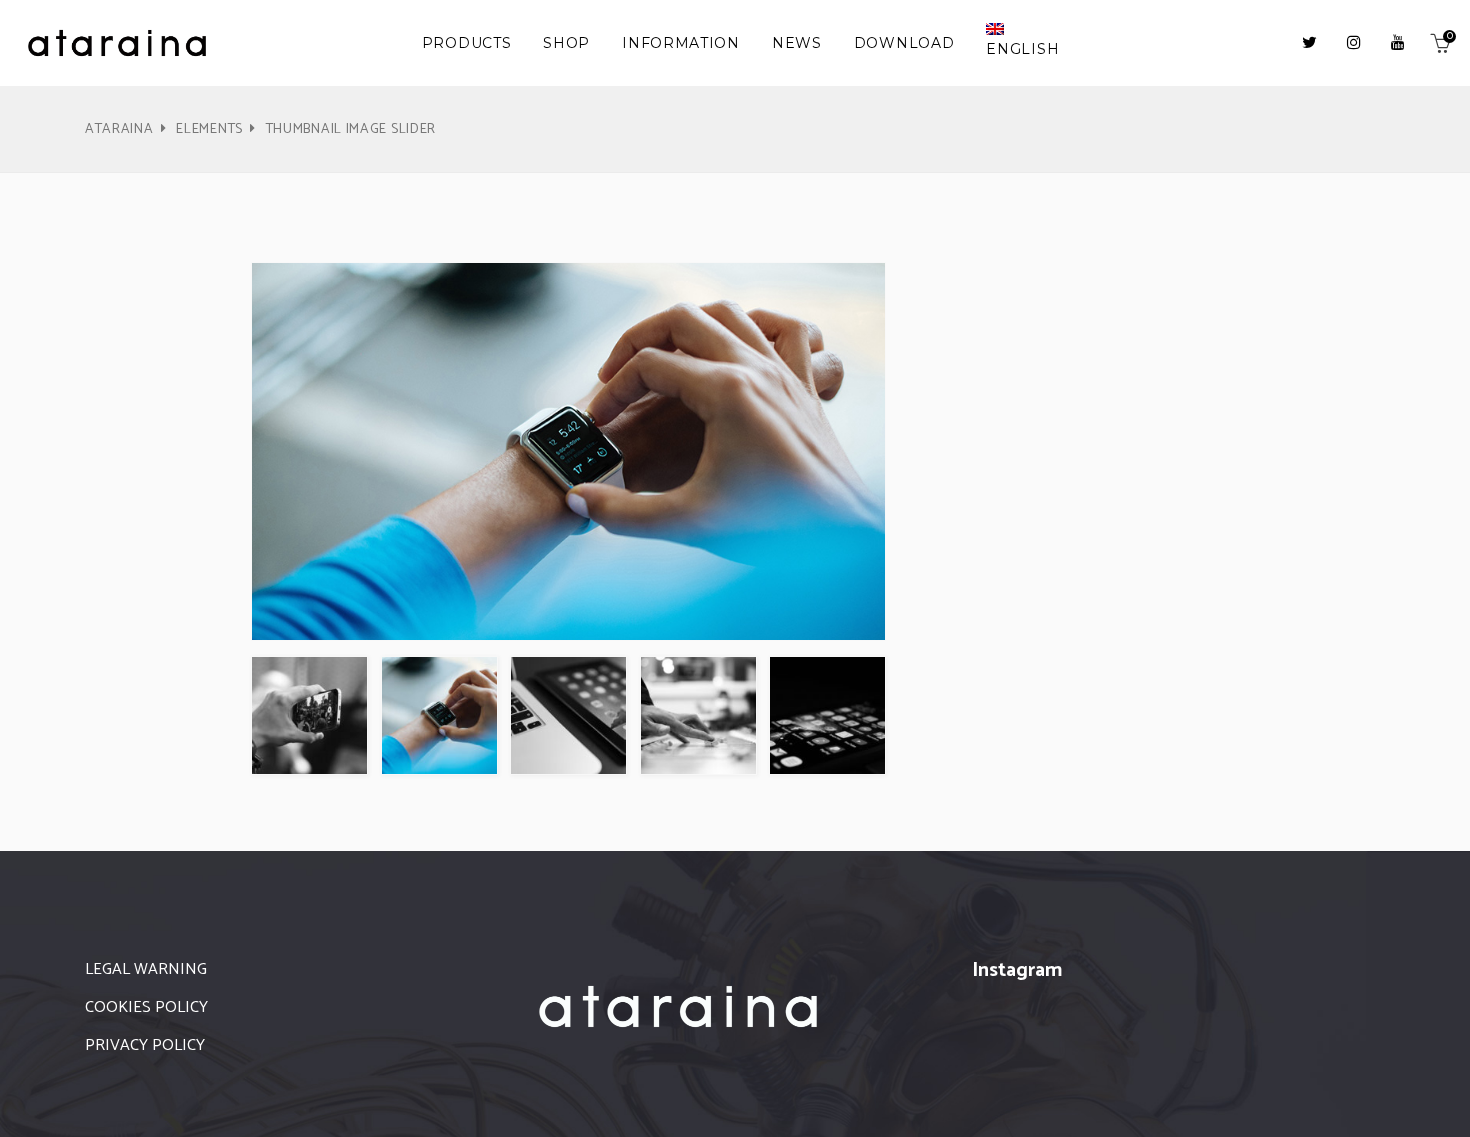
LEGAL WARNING (146, 969)
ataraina (119, 129)
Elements (209, 129)
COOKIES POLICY (146, 1007)
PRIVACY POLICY (145, 1045)
